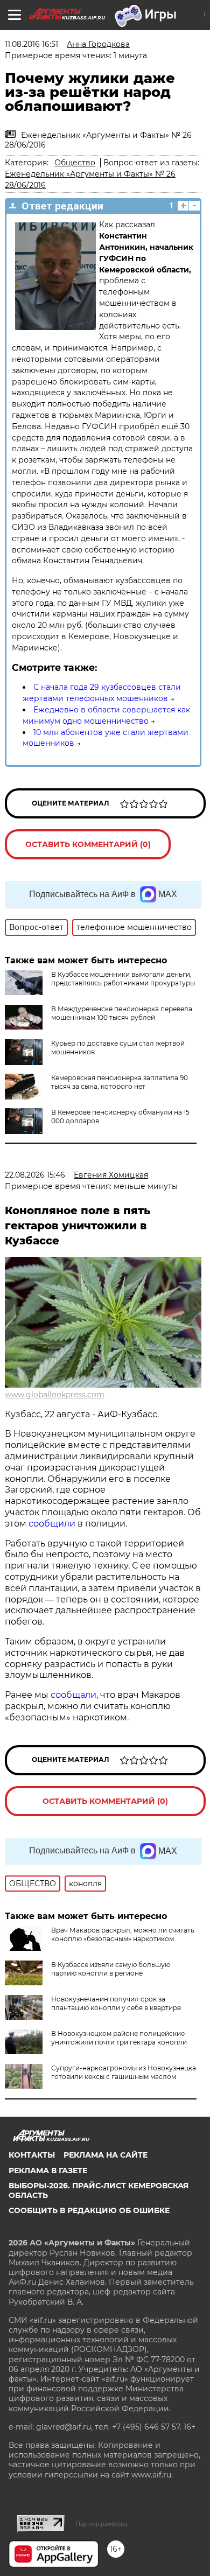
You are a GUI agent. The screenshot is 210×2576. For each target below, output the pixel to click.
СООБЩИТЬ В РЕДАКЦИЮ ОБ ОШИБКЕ (89, 2210)
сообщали (73, 1695)
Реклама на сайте (106, 2155)
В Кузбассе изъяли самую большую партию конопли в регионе (111, 1969)
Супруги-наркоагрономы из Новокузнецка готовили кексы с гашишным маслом (124, 2072)
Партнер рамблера (101, 2524)
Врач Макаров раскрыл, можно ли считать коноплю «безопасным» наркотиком (123, 1934)
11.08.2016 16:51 (31, 44)
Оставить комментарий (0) (88, 844)
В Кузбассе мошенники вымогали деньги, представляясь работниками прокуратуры (123, 979)
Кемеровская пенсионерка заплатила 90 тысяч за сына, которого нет (120, 1082)
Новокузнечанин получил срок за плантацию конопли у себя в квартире (116, 2003)
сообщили (53, 1524)
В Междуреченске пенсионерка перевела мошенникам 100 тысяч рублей (122, 1013)
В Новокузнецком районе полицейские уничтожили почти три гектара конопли (119, 2038)
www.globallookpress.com (55, 1395)
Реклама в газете (48, 2171)
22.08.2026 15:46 (35, 1175)
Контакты (32, 2155)
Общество (75, 163)
